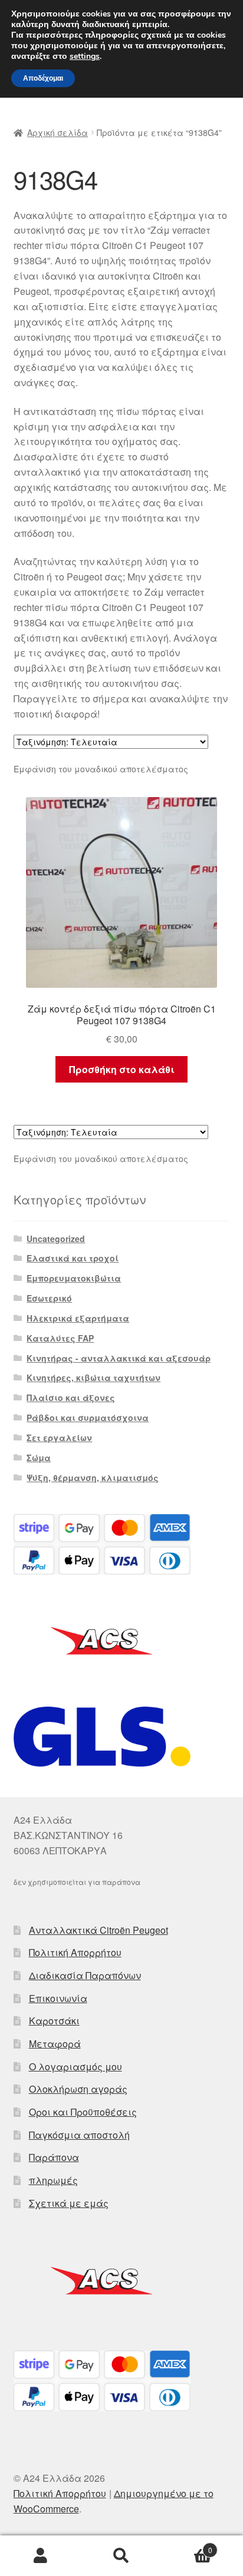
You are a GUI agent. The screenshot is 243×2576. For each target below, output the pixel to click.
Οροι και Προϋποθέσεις (83, 2112)
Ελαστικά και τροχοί (73, 1258)
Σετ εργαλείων (59, 1438)
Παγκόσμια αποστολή (79, 2135)
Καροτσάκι (54, 2021)
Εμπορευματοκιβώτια (74, 1278)
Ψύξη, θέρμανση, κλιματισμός (93, 1478)
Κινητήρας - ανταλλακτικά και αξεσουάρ (119, 1358)
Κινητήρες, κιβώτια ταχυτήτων (93, 1377)
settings (85, 57)
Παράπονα (54, 2157)
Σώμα (39, 1458)
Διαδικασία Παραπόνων (85, 1975)
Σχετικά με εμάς (69, 2203)
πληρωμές (53, 2180)
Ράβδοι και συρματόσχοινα (88, 1418)
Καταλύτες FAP (60, 1338)
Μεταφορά (55, 2044)
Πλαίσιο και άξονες (71, 1397)
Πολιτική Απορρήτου (75, 1952)
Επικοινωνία (58, 1998)
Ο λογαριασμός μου (75, 2067)
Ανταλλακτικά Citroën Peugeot (98, 1930)
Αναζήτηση (121, 2556)
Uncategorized (56, 1239)
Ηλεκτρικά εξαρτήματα (78, 1318)
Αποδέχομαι (43, 78)
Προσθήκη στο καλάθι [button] (122, 1069)
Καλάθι (187, 2546)
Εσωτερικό (49, 1298)
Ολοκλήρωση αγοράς (78, 2089)
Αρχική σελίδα (58, 132)
